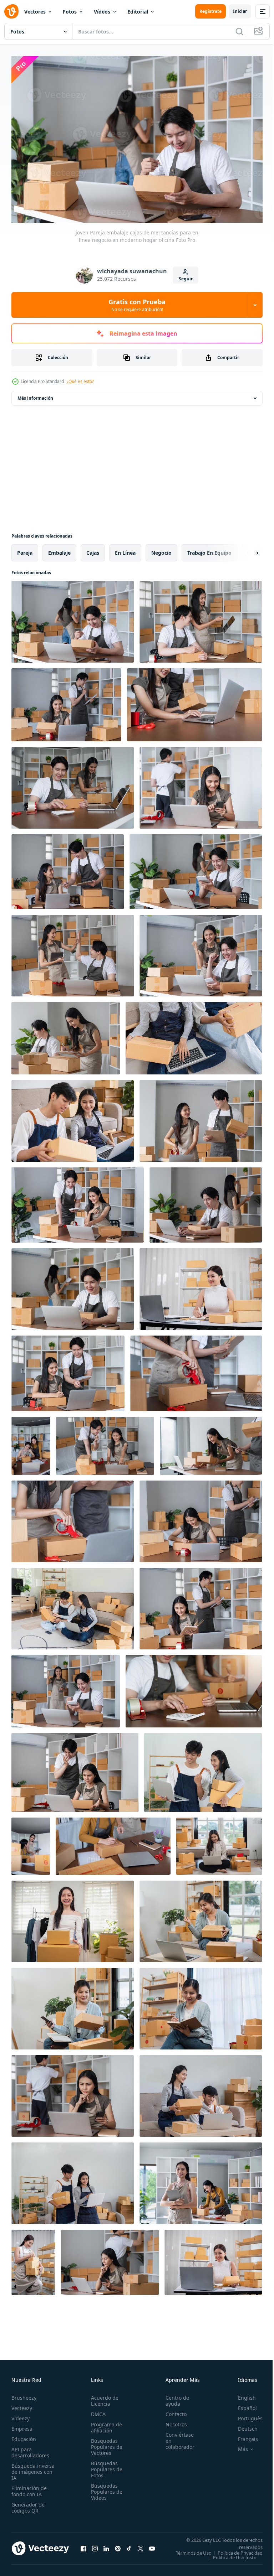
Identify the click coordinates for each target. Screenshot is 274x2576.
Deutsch (242, 2425)
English (242, 2394)
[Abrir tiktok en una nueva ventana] (129, 2547)
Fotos (70, 12)
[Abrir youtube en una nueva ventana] (152, 2547)
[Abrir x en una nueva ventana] (141, 2547)
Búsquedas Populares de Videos (105, 2488)
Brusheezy (24, 2394)
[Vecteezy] (11, 11)
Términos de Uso (239, 2549)
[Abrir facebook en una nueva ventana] (83, 2547)
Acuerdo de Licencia (103, 2397)
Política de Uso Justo (229, 2559)
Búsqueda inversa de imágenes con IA (33, 2468)
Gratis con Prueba (137, 305)
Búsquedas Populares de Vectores (105, 2443)
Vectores (35, 12)
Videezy (21, 2415)
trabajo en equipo (209, 549)
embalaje (59, 549)
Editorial (138, 12)
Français (243, 2435)
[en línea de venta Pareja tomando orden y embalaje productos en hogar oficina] (68, 868)
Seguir (186, 279)
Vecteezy (22, 2404)
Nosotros (172, 2421)
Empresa (22, 2425)
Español (242, 2404)
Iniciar (240, 11)
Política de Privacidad (235, 2554)
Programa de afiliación (104, 2424)
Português (245, 2415)
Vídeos (102, 12)
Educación (24, 2435)
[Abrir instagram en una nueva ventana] (95, 2547)
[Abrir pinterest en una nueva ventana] (118, 2547)
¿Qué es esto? (80, 381)
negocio (161, 549)
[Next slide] (246, 549)
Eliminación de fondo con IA (29, 2488)
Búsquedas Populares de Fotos (105, 2466)
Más (238, 2446)
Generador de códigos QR (28, 2504)
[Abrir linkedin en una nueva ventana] (106, 2547)
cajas (93, 549)
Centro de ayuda (173, 2397)
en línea (125, 549)
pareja (25, 549)
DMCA (96, 2411)
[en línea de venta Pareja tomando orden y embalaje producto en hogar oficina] (194, 701)
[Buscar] (239, 31)
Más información (35, 395)
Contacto (172, 2411)
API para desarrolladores (30, 2449)
